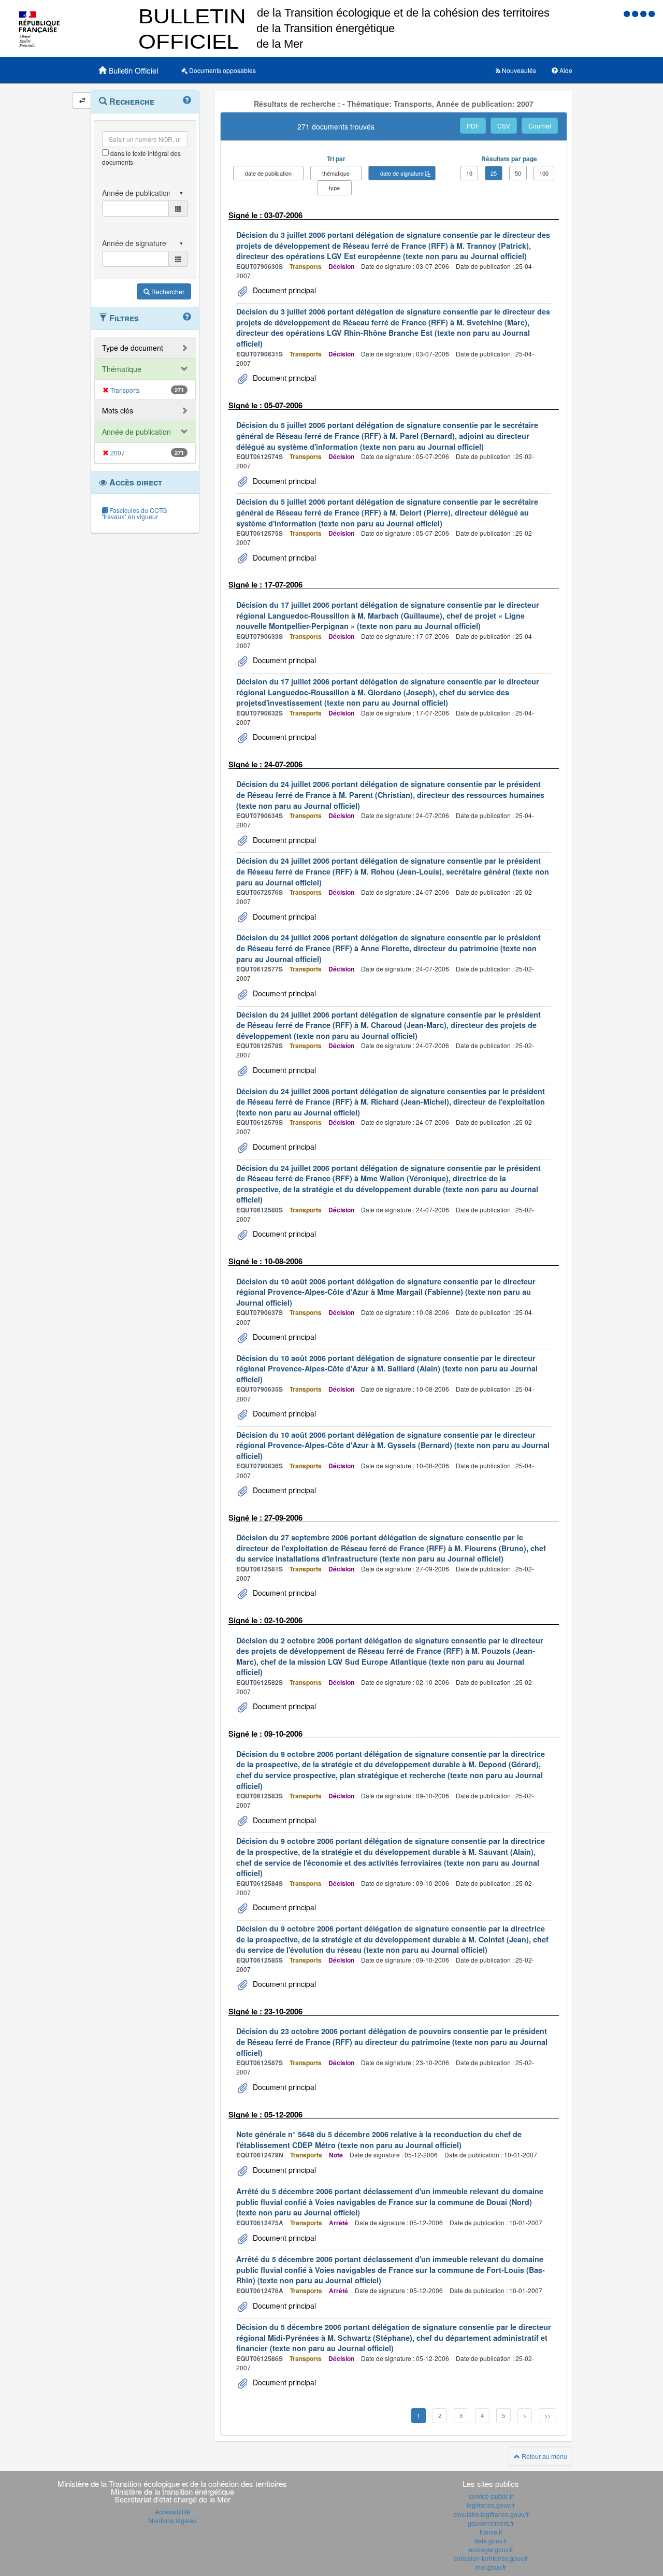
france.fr (491, 2532)
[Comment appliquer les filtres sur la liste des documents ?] (187, 317)
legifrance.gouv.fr (491, 2505)
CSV (504, 126)
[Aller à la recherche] (644, 13)
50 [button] (518, 173)
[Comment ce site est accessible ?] (628, 13)
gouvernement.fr (491, 2523)
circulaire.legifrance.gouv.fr (491, 2514)
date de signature (402, 173)
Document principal (283, 290)
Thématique (122, 369)
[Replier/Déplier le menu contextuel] (82, 100)
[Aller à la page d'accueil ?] (652, 13)
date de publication (268, 173)
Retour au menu (544, 2456)
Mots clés (118, 410)
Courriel (540, 126)
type (334, 188)
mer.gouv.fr (491, 2567)
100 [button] (544, 173)
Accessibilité (172, 2511)
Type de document (133, 348)
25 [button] (494, 173)
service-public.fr (491, 2496)
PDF (473, 126)
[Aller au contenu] (636, 13)
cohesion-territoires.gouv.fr (491, 2558)
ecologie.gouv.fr (491, 2549)
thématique (336, 173)
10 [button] (469, 173)
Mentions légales (172, 2520)
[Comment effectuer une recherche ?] (187, 101)
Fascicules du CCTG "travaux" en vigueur (134, 513)
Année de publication (136, 432)
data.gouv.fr (491, 2541)
